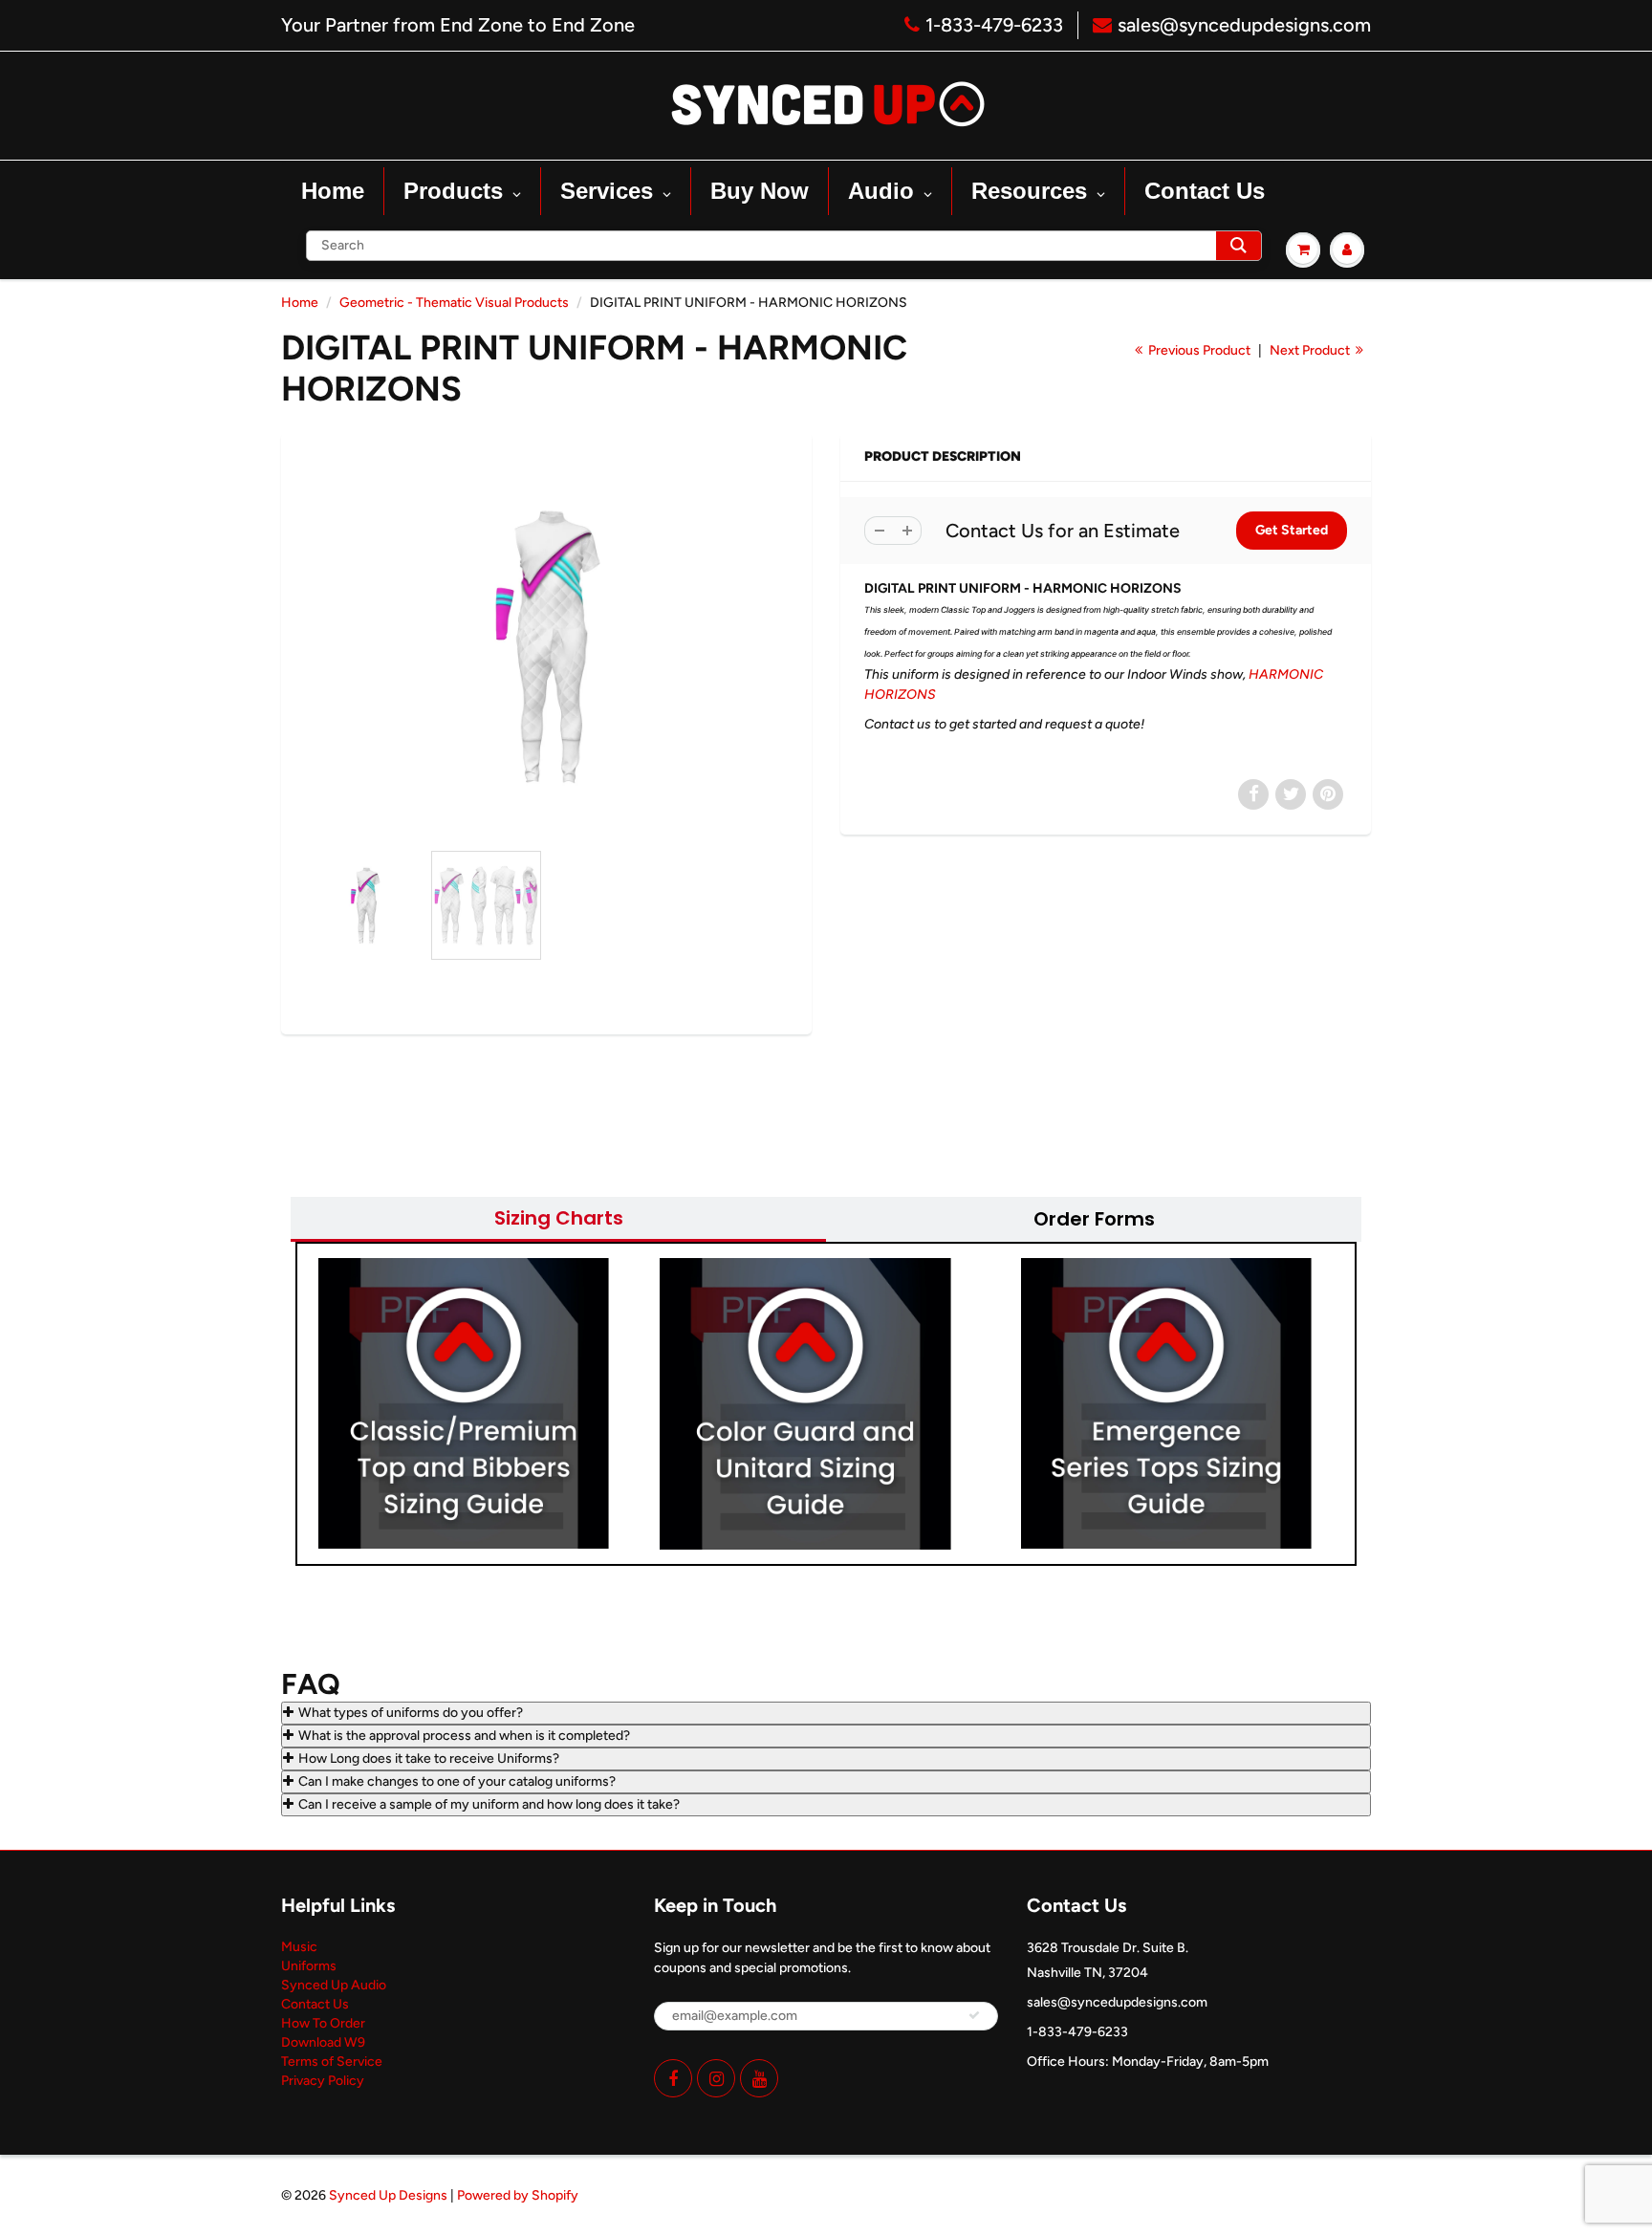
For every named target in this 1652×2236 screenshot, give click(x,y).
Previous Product (1198, 350)
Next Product (1311, 350)
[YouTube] (759, 2078)
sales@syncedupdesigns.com (1244, 25)
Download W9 (323, 2042)
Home (300, 303)
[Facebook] (673, 2078)
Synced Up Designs (388, 2195)
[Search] (1239, 246)
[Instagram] (716, 2078)
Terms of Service (332, 2062)
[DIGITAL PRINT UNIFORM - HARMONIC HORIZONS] (546, 646)
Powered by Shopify (518, 2195)
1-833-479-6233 (994, 25)
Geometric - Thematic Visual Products (454, 303)
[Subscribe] (974, 2015)
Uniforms (309, 1966)
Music (299, 1947)
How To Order (323, 2023)
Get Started (1292, 530)
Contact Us (315, 2004)
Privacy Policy (323, 2081)
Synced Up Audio (334, 1985)
